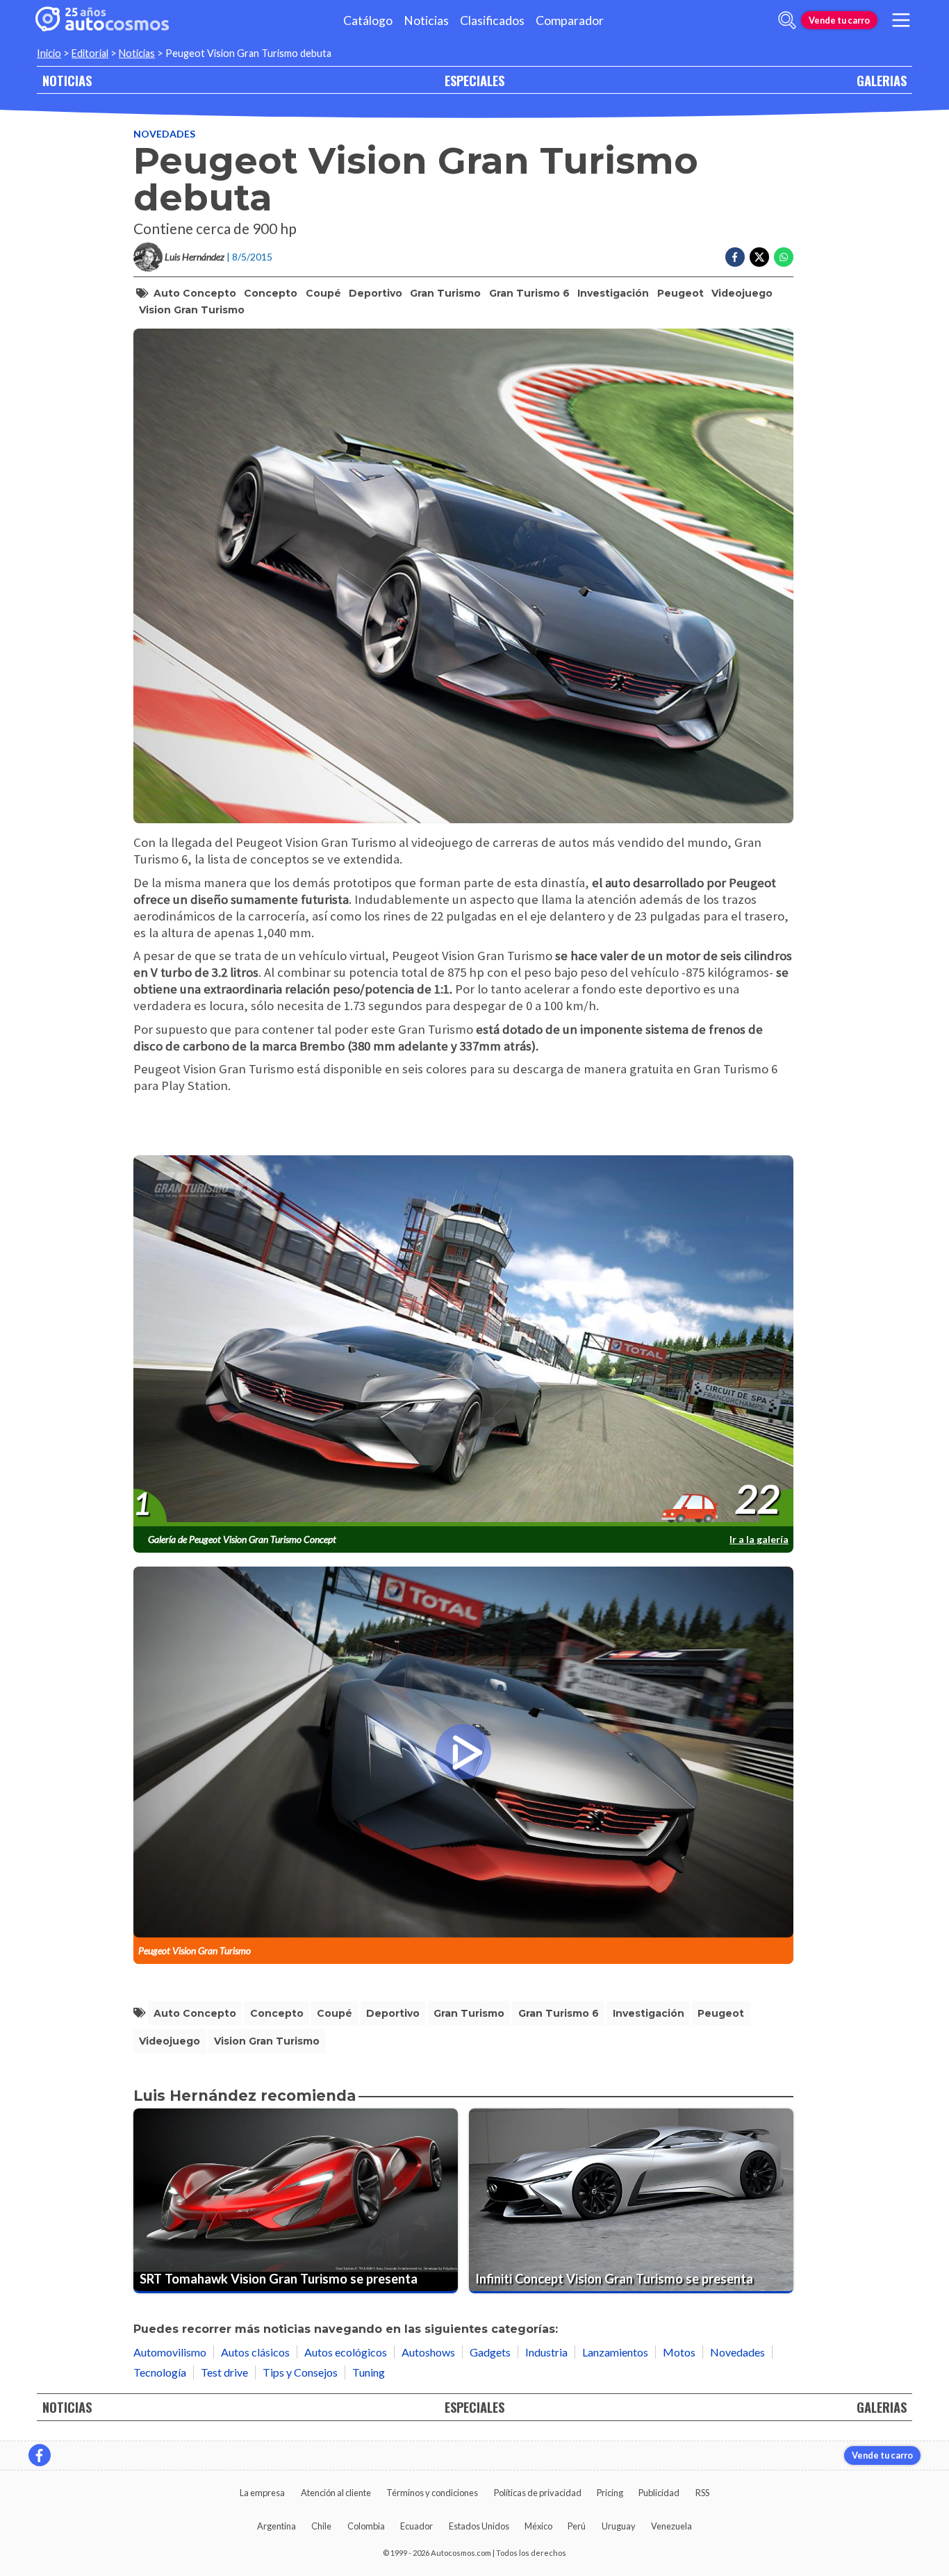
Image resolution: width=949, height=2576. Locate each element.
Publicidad (659, 2493)
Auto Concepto (195, 293)
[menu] (901, 20)
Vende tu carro (839, 20)
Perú (577, 2526)
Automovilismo (170, 2352)
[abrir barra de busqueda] (787, 20)
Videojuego (742, 293)
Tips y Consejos (300, 2372)
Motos (679, 2352)
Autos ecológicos (346, 2352)
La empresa (262, 2493)
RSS (702, 2493)
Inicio (49, 53)
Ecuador (416, 2526)
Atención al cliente (336, 2493)
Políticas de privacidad (538, 2493)
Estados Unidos (479, 2526)
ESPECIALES (474, 80)
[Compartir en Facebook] (735, 257)
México (538, 2526)
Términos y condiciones (432, 2493)
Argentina (277, 2526)
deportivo (376, 293)
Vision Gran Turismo (192, 310)
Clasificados (492, 20)
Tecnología (160, 2372)
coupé (323, 293)
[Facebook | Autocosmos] (40, 2455)
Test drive (224, 2372)
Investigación (613, 293)
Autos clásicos (255, 2352)
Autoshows (428, 2352)
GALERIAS (882, 80)
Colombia (366, 2526)
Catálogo (368, 20)
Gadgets (490, 2352)
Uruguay (619, 2526)
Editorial (90, 53)
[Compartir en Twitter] (759, 257)
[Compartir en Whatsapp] (784, 257)
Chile (321, 2526)
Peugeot (680, 293)
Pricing (610, 2493)
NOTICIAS (67, 80)
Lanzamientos (615, 2352)
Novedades (164, 134)
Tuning (369, 2372)
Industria (546, 2352)
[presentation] (463, 1341)
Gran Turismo (445, 293)
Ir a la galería (759, 1539)
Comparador (570, 20)
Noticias (426, 20)
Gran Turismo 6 (529, 293)
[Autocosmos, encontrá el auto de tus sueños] (102, 20)
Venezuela (671, 2526)
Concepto (271, 293)
